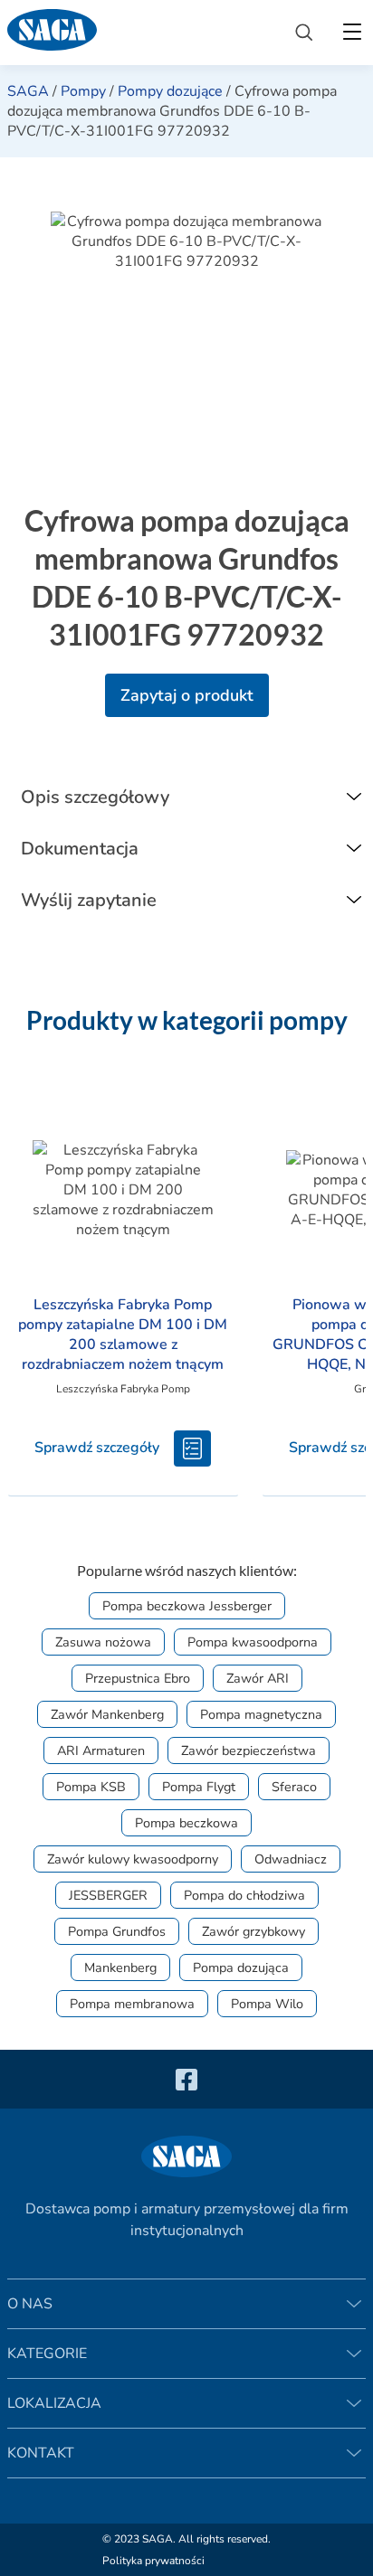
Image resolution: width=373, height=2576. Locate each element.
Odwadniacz (291, 1859)
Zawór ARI (258, 1678)
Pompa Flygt (199, 1787)
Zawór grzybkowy (253, 1931)
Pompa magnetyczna (261, 1714)
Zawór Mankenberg (107, 1714)
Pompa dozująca (241, 1967)
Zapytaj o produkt (187, 695)
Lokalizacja (54, 2403)
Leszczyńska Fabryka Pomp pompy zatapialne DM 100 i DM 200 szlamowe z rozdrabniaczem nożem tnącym (123, 1335)
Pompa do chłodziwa (244, 1895)
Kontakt (41, 2453)
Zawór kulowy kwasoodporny (133, 1859)
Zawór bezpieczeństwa (249, 1750)
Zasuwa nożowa (103, 1642)
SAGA (28, 91)
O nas (30, 2304)
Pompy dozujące (170, 91)
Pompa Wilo (267, 2004)
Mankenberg (120, 1967)
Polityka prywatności (153, 2561)
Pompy (83, 91)
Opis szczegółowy (95, 797)
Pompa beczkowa (186, 1823)
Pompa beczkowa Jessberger (187, 1606)
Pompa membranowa (132, 2004)
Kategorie (47, 2354)
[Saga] (137, 33)
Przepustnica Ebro (138, 1678)
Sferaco (294, 1787)
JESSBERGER (108, 1895)
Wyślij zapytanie (89, 900)
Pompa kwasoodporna (253, 1642)
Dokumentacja (80, 849)
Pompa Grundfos (117, 1931)
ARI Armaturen (101, 1750)
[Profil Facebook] (186, 2079)
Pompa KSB (91, 1787)
